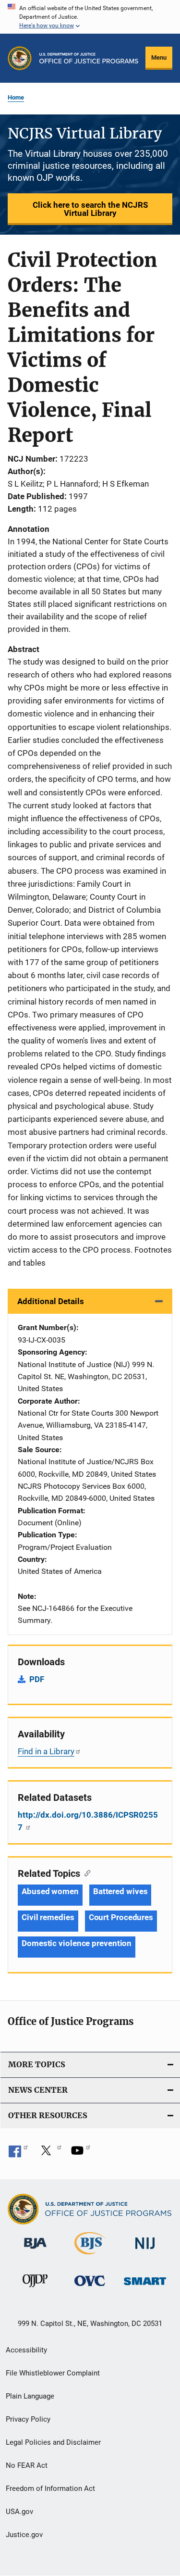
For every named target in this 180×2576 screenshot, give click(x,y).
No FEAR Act (27, 2465)
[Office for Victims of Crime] (90, 2288)
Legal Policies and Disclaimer (53, 2442)
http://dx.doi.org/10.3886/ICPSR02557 (88, 1821)
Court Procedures (121, 1917)
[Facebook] (18, 2154)
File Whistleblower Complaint (53, 2373)
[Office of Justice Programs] (20, 58)
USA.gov (19, 2512)
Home (16, 97)
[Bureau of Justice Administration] (35, 2250)
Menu (159, 57)
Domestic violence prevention (77, 1943)
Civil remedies (48, 1917)
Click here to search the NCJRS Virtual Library (90, 209)
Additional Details (51, 1301)
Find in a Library (46, 1751)
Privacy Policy (28, 2419)
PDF (37, 1679)
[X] (49, 2154)
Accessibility (26, 2350)
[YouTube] (81, 2154)
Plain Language (30, 2396)
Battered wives (120, 1891)
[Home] (89, 58)
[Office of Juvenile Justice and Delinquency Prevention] (35, 2289)
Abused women (50, 1891)
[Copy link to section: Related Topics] (85, 1872)
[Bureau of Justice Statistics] (90, 2256)
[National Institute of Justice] (145, 2251)
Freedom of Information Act (50, 2488)
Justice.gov (24, 2535)
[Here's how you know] (90, 17)
